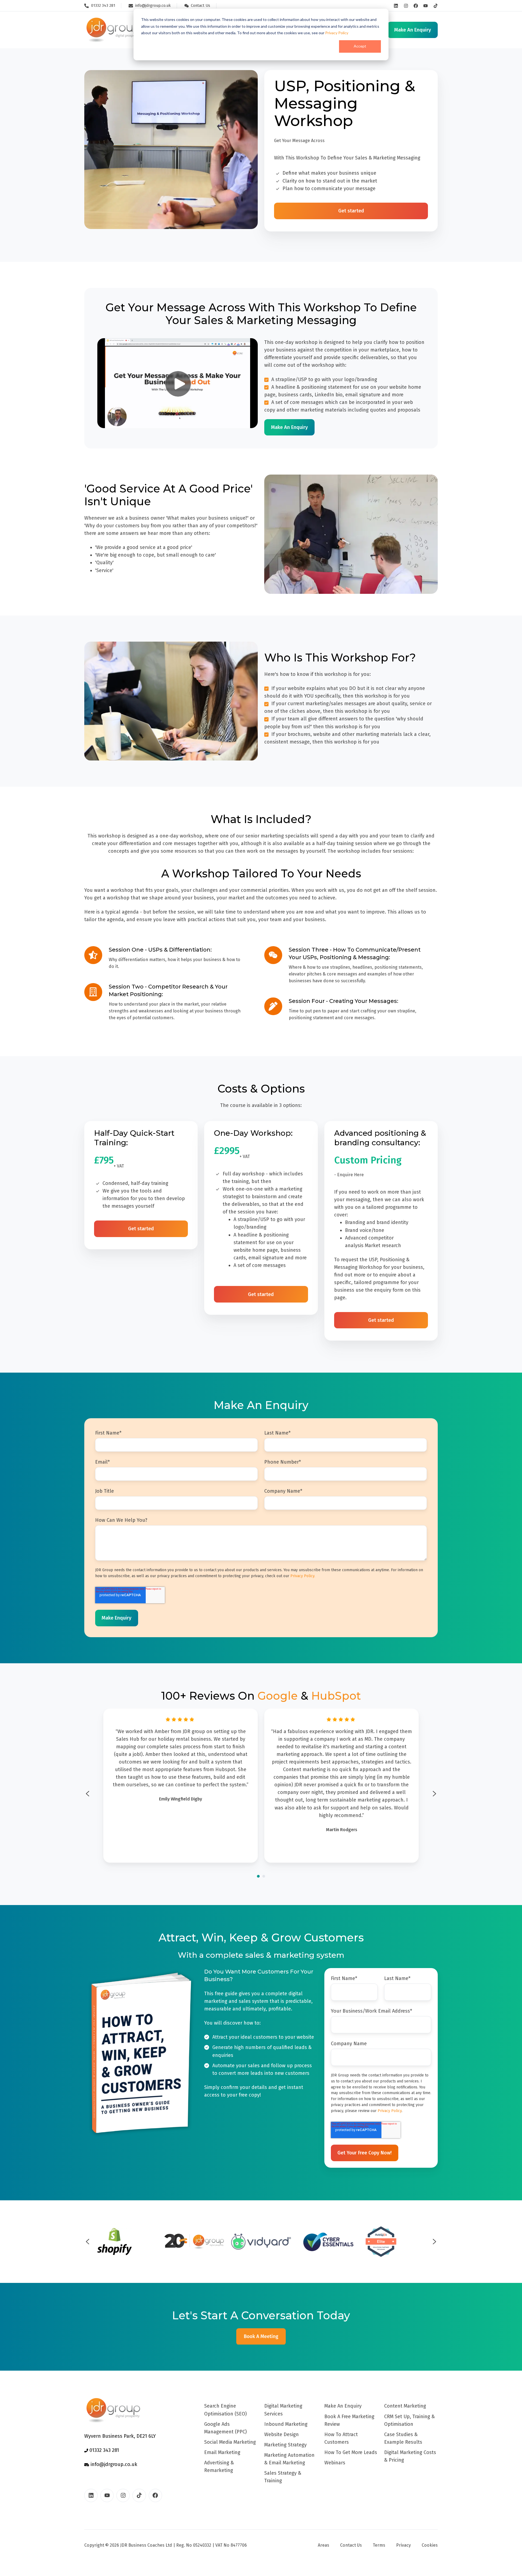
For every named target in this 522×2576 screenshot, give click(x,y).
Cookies (430, 2545)
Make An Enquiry (343, 2406)
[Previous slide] (88, 1794)
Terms (379, 2545)
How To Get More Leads (351, 2452)
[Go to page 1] (258, 1876)
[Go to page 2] (264, 1876)
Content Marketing (405, 2406)
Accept (360, 46)
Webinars (335, 2463)
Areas (324, 2545)
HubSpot (336, 1696)
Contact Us (351, 2545)
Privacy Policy (337, 33)
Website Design (282, 2434)
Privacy (403, 2545)
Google (278, 1696)
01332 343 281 (104, 2450)
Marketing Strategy (285, 2445)
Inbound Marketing (286, 2424)
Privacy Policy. (303, 1576)
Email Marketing (222, 2452)
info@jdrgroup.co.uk (113, 2464)
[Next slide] (434, 1794)
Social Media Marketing (230, 2442)
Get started (351, 211)
